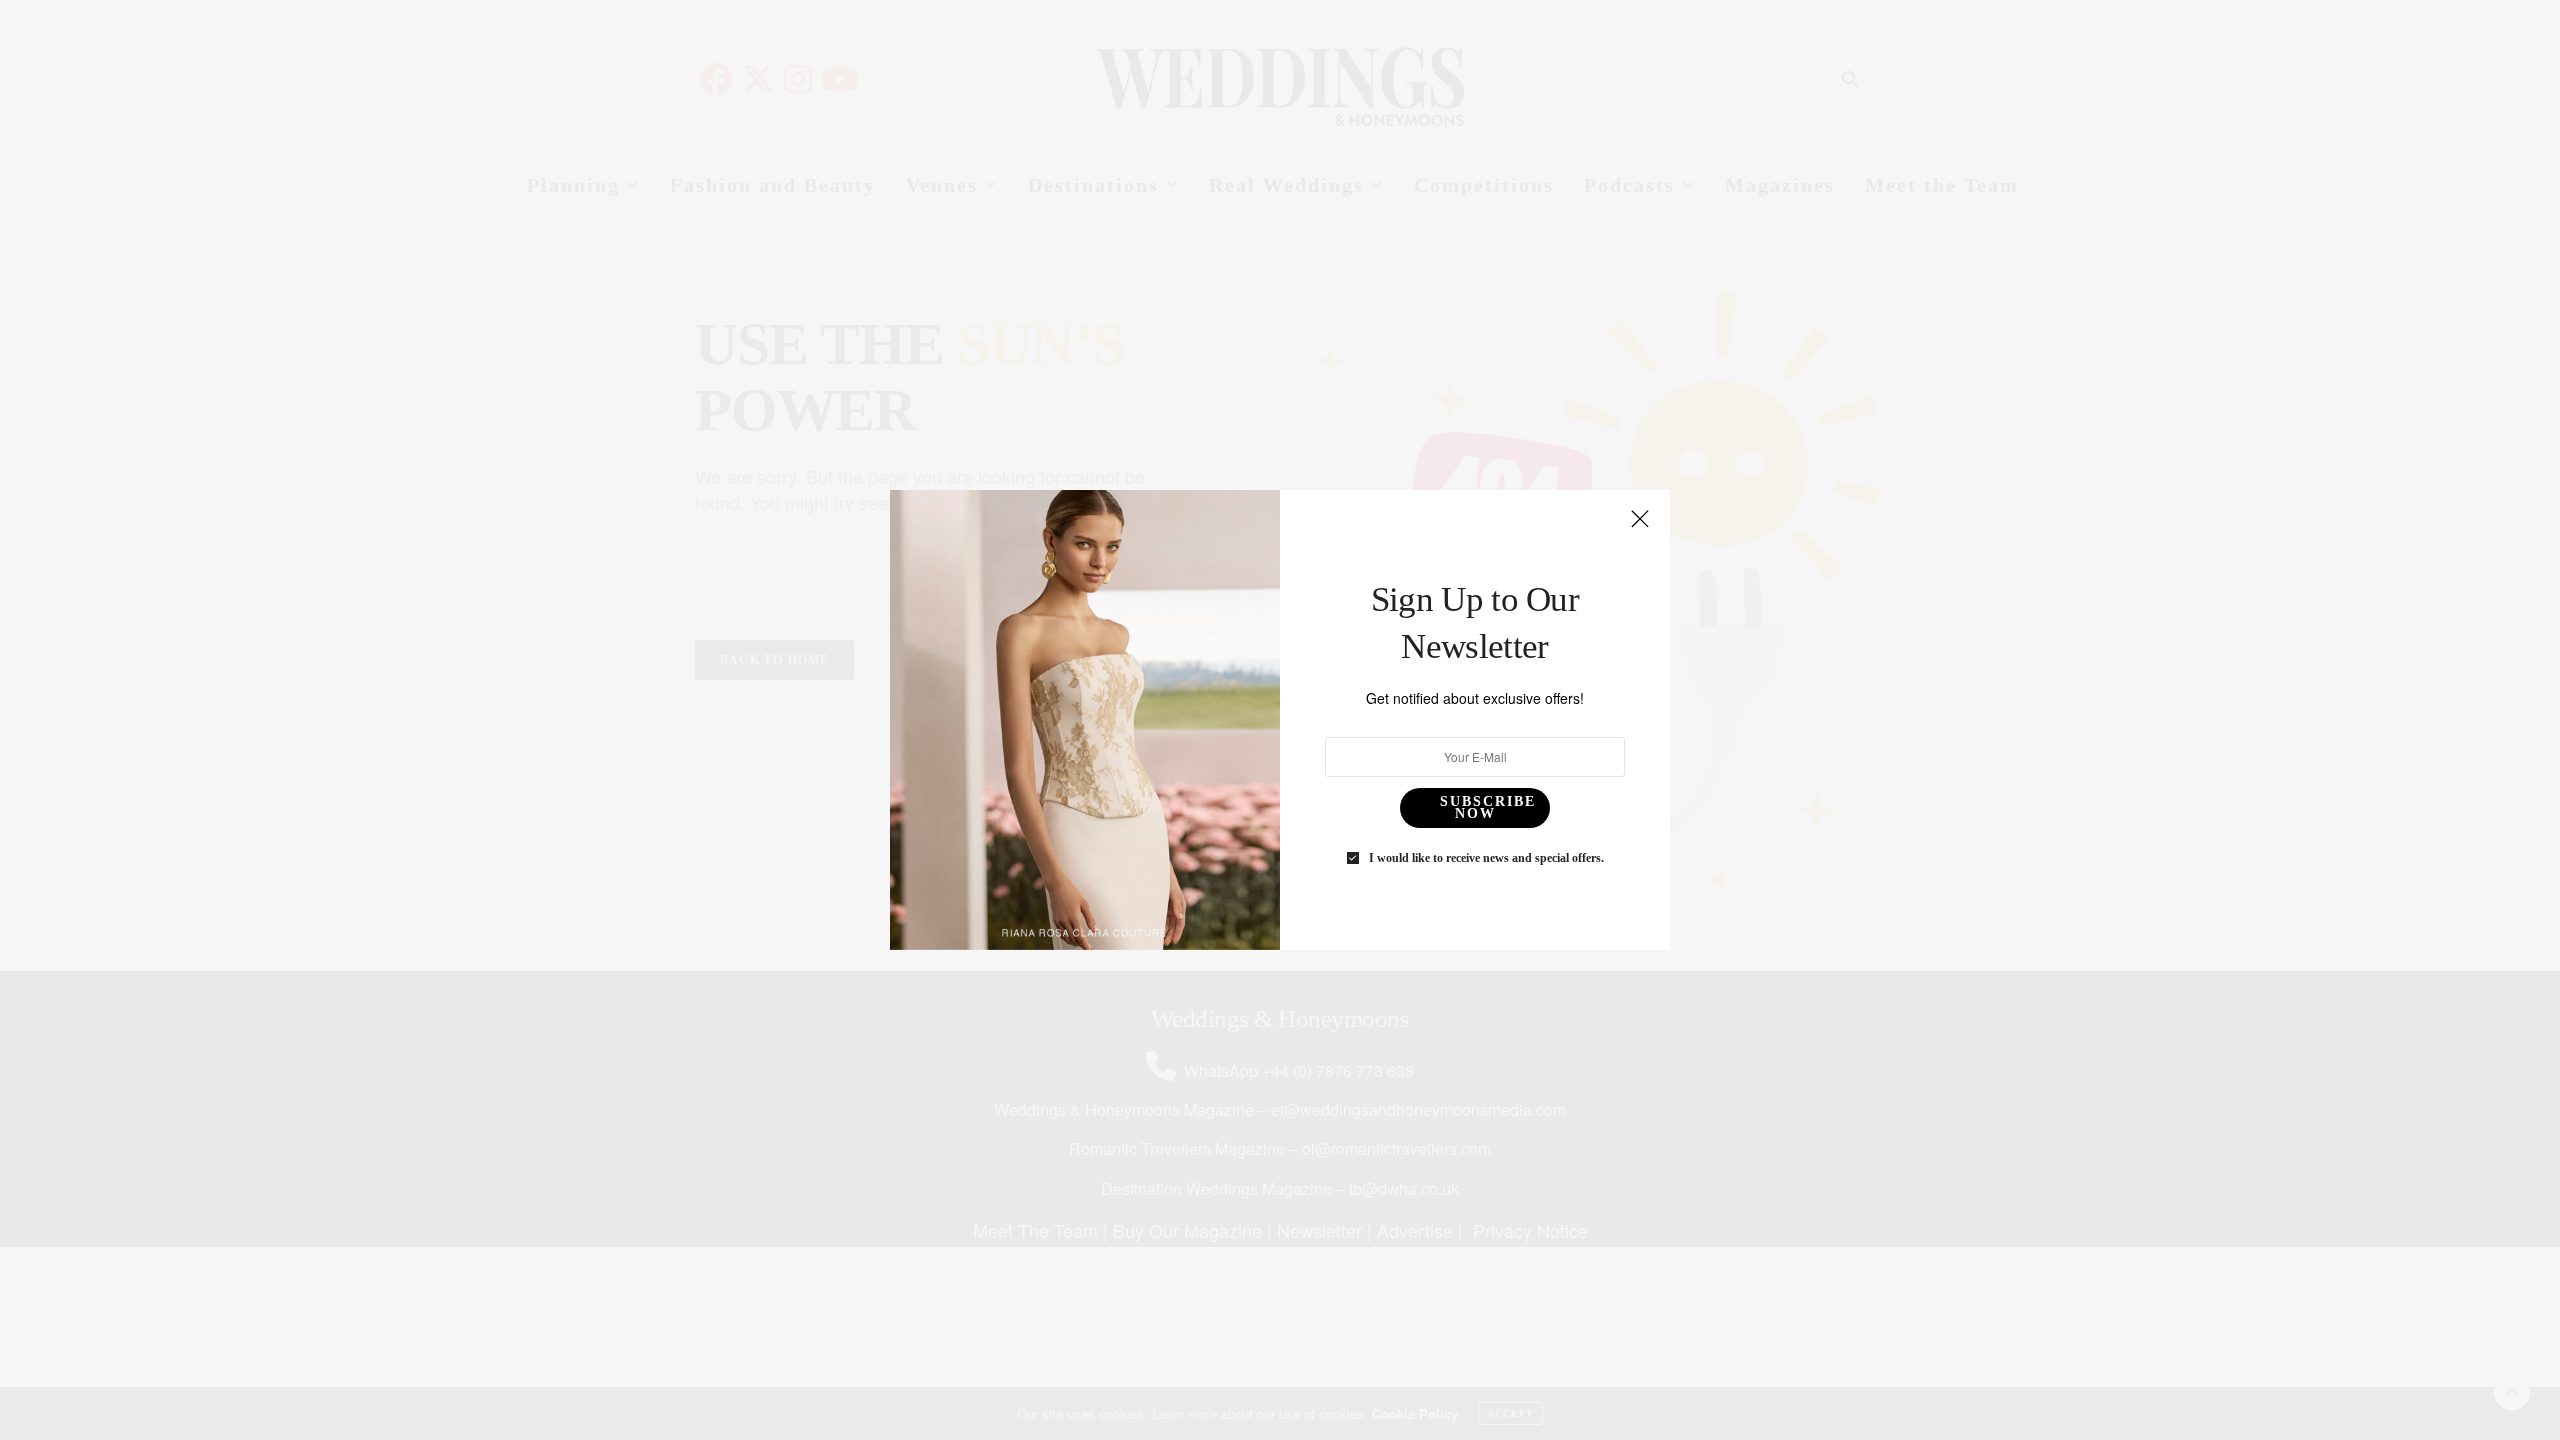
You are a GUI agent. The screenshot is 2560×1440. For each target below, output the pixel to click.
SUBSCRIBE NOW (1488, 807)
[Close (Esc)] (1640, 520)
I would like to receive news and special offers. (1486, 858)
